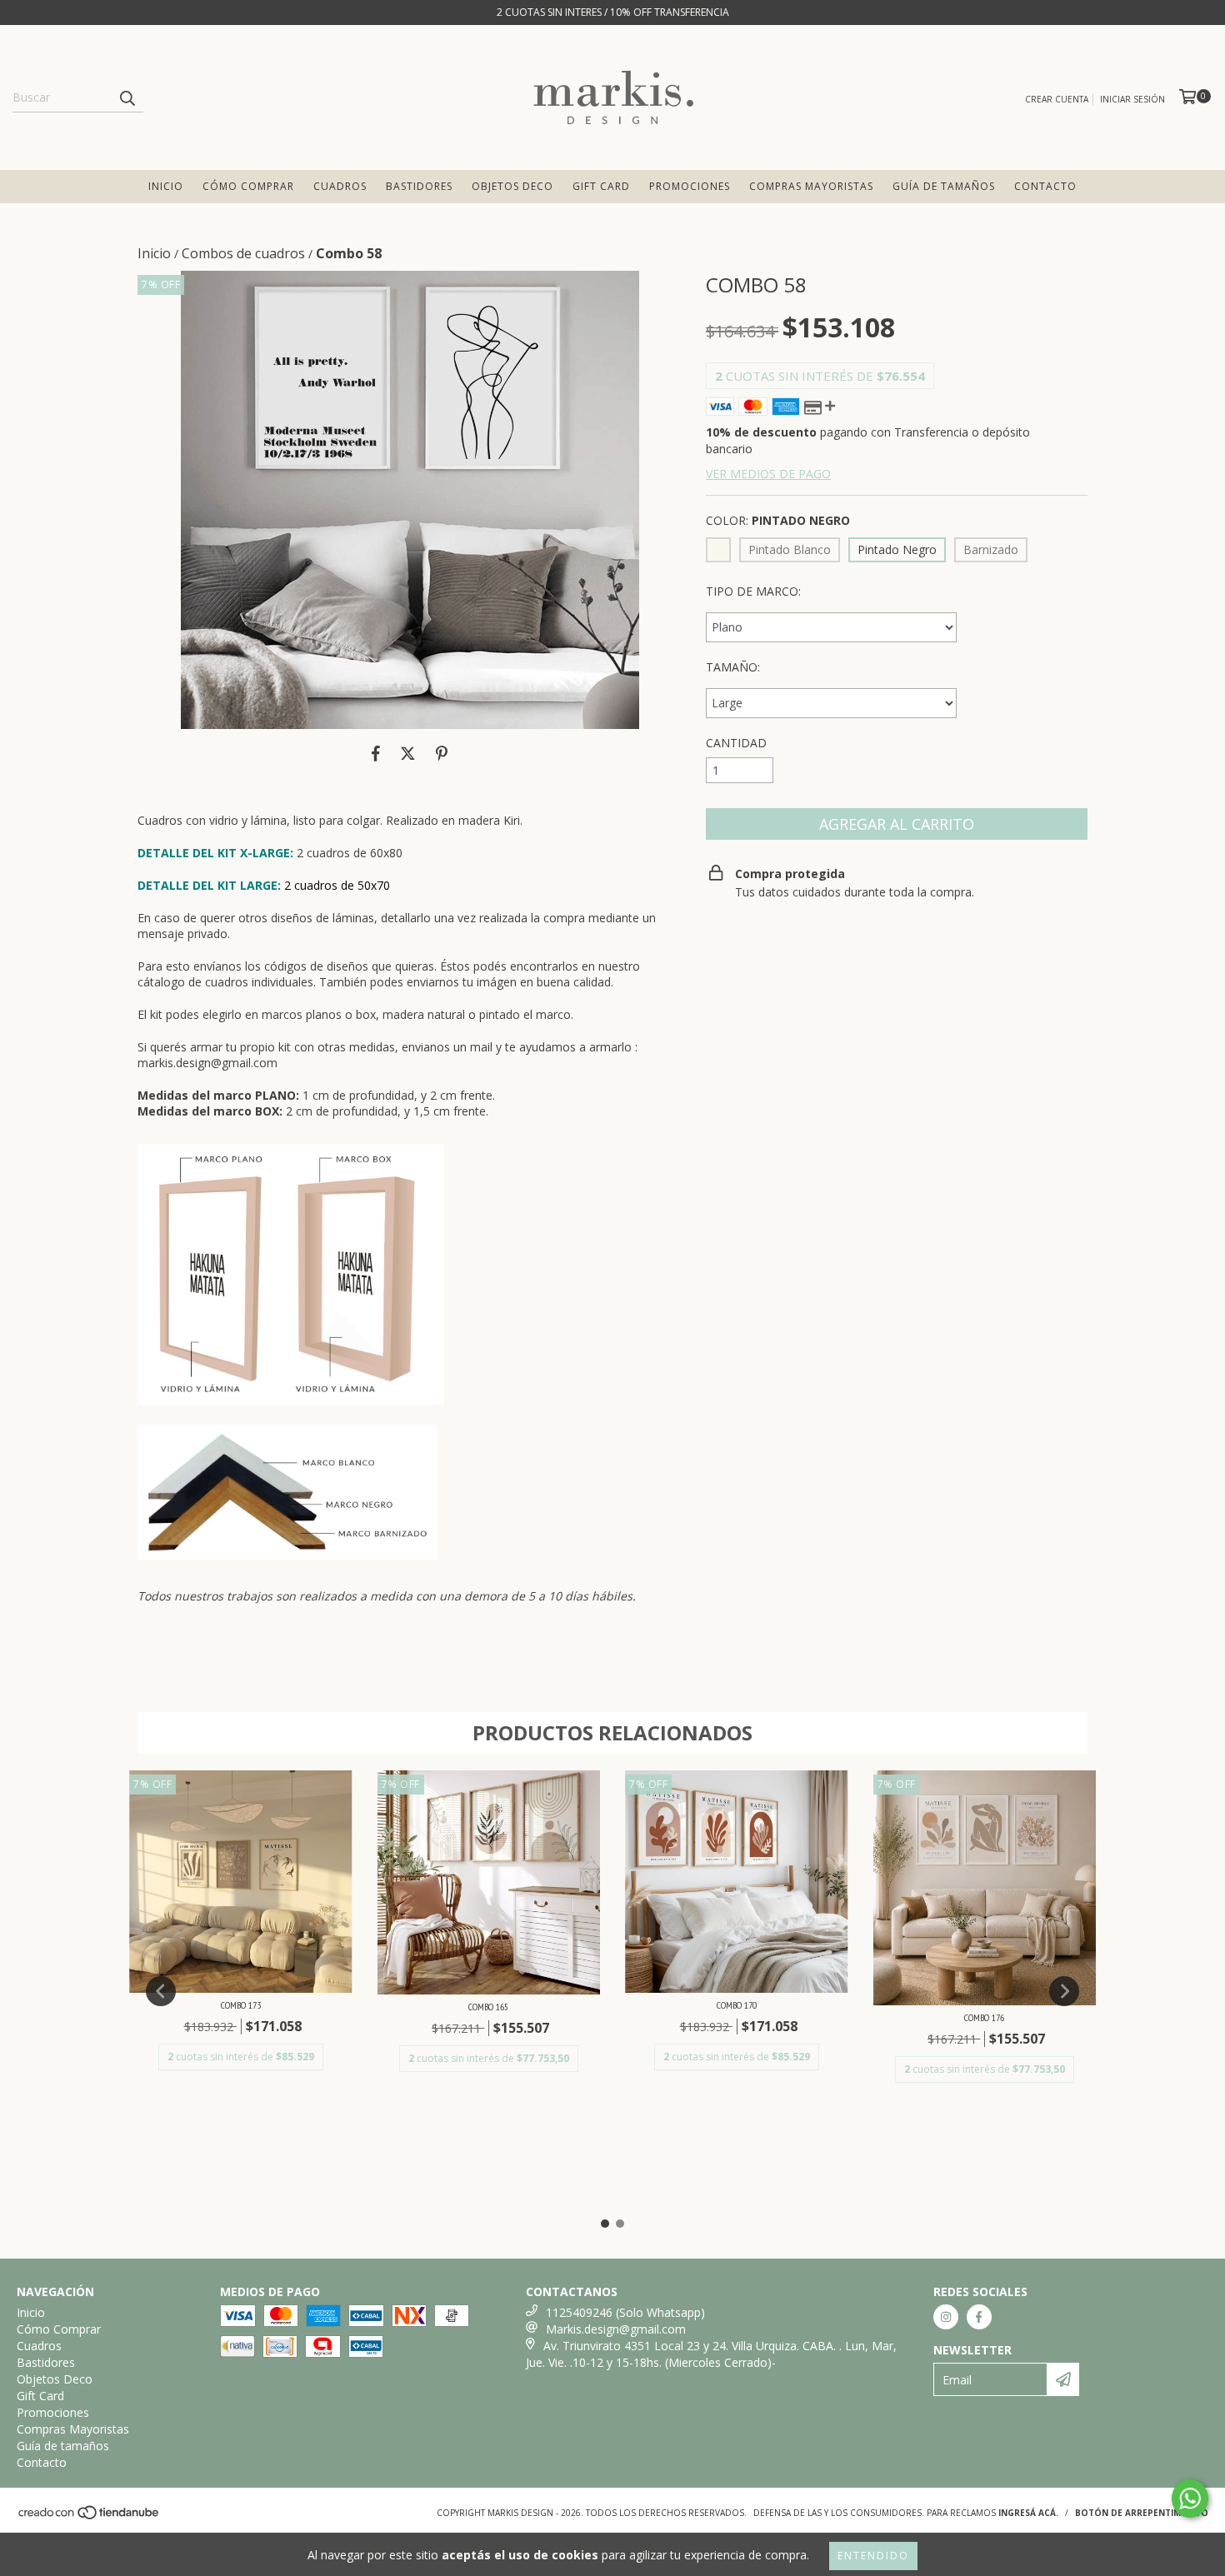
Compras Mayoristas (811, 186)
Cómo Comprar (248, 186)
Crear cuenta (1057, 99)
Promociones (690, 186)
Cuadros (340, 186)
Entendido (873, 2556)
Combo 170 (737, 2005)
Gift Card (601, 186)
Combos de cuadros (243, 253)
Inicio (166, 186)
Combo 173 (241, 2005)
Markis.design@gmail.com (616, 2329)
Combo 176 (984, 2017)
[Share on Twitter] (408, 754)
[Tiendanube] (90, 2518)
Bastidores (419, 186)
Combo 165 (488, 2007)
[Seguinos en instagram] (946, 2317)
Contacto (1045, 186)
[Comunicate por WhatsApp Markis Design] (1190, 2499)
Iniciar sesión (1132, 99)
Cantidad (736, 743)
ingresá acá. (1028, 2513)
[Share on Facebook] (376, 754)
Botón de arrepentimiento (1142, 2513)
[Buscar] (127, 97)
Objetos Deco (512, 186)
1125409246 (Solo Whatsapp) (625, 2312)
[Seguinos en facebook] (979, 2317)
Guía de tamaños (944, 186)
